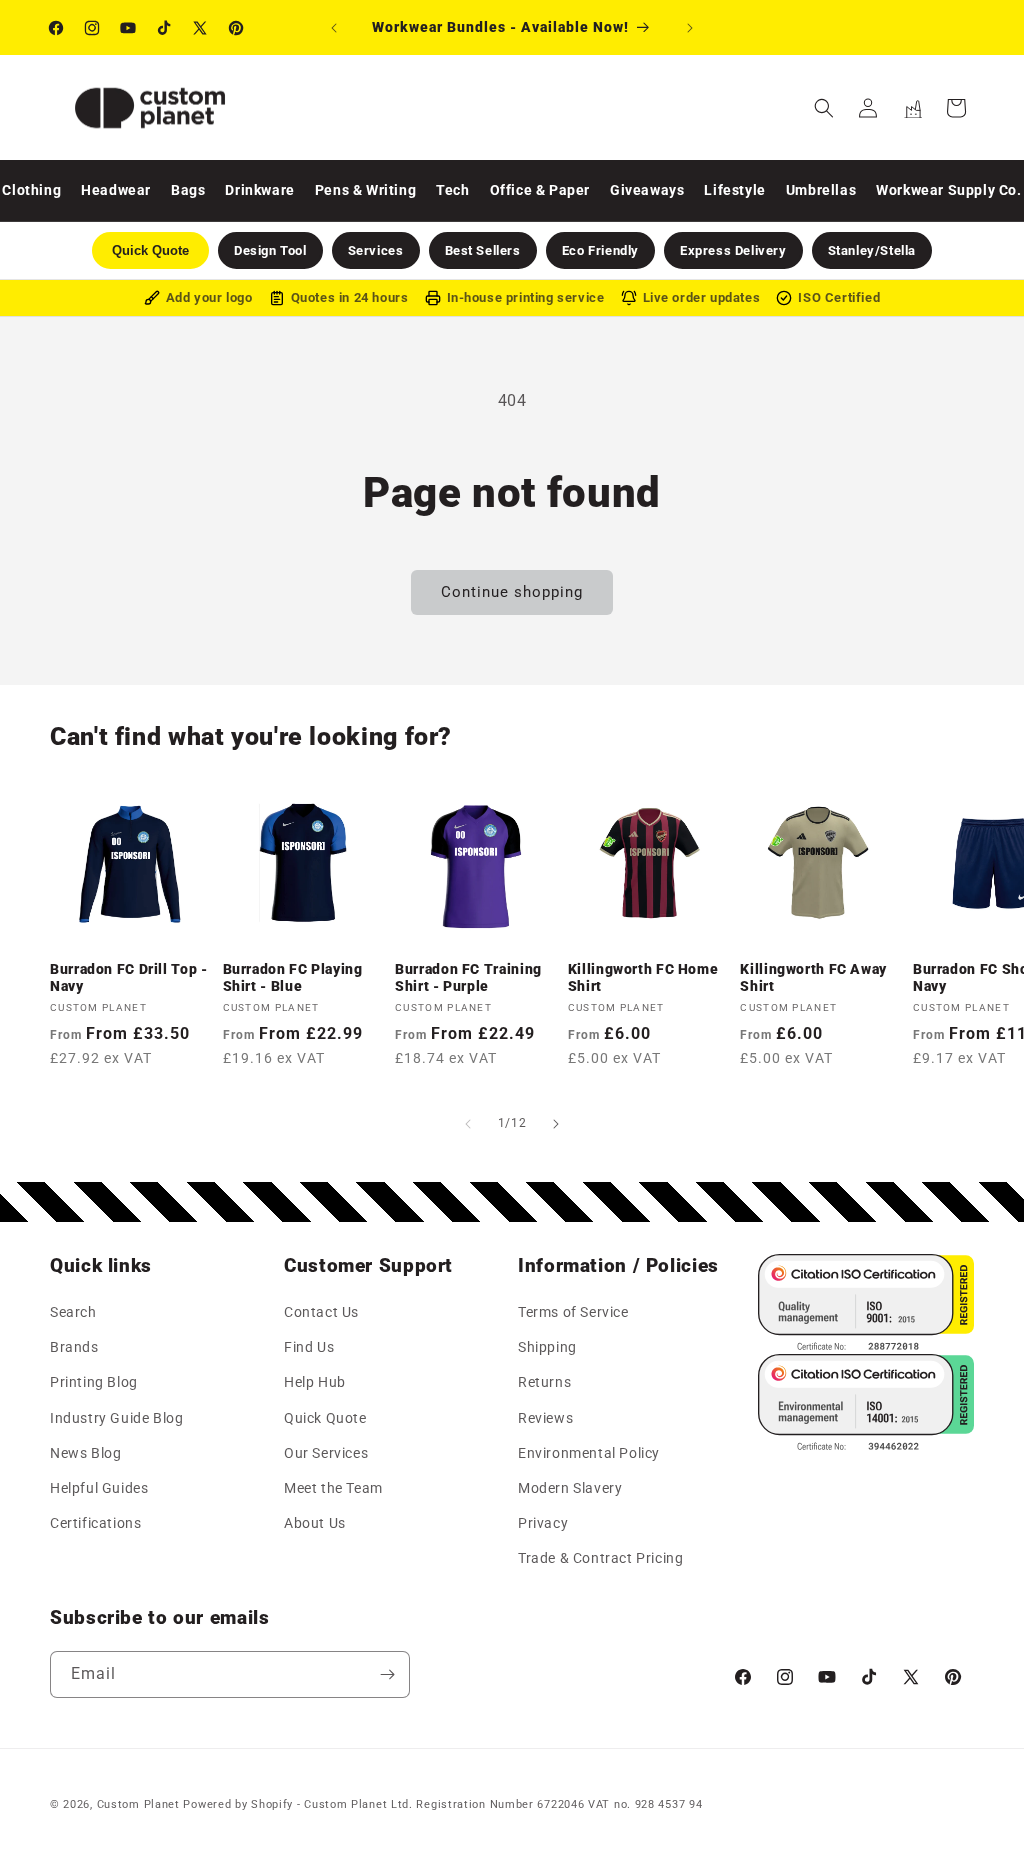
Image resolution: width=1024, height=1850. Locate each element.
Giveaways (647, 190)
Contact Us (321, 1312)
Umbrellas (821, 190)
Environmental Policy (589, 1453)
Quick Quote (325, 1418)
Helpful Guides (99, 1488)
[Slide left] (468, 1124)
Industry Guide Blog (116, 1418)
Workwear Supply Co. (948, 190)
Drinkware (259, 190)
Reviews (545, 1418)
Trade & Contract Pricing (600, 1558)
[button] (824, 108)
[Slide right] (556, 1124)
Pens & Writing (365, 190)
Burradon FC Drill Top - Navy (129, 978)
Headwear (116, 190)
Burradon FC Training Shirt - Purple (468, 978)
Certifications (95, 1523)
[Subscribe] (387, 1674)
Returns (544, 1382)
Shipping (547, 1347)
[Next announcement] (690, 28)
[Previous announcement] (334, 28)
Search (73, 1312)
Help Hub (315, 1382)
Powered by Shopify (238, 1804)
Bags (188, 190)
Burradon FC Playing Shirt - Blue (293, 978)
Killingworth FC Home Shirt (643, 978)
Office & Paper (540, 190)
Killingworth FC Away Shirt (813, 978)
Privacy (543, 1523)
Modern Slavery (570, 1488)
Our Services (326, 1453)
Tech (452, 190)
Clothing (31, 190)
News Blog (85, 1453)
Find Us (309, 1347)
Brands (74, 1347)
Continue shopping (512, 592)
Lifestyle (734, 190)
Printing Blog (94, 1382)
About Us (315, 1523)
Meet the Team (333, 1488)
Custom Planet (138, 1804)
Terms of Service (573, 1312)
